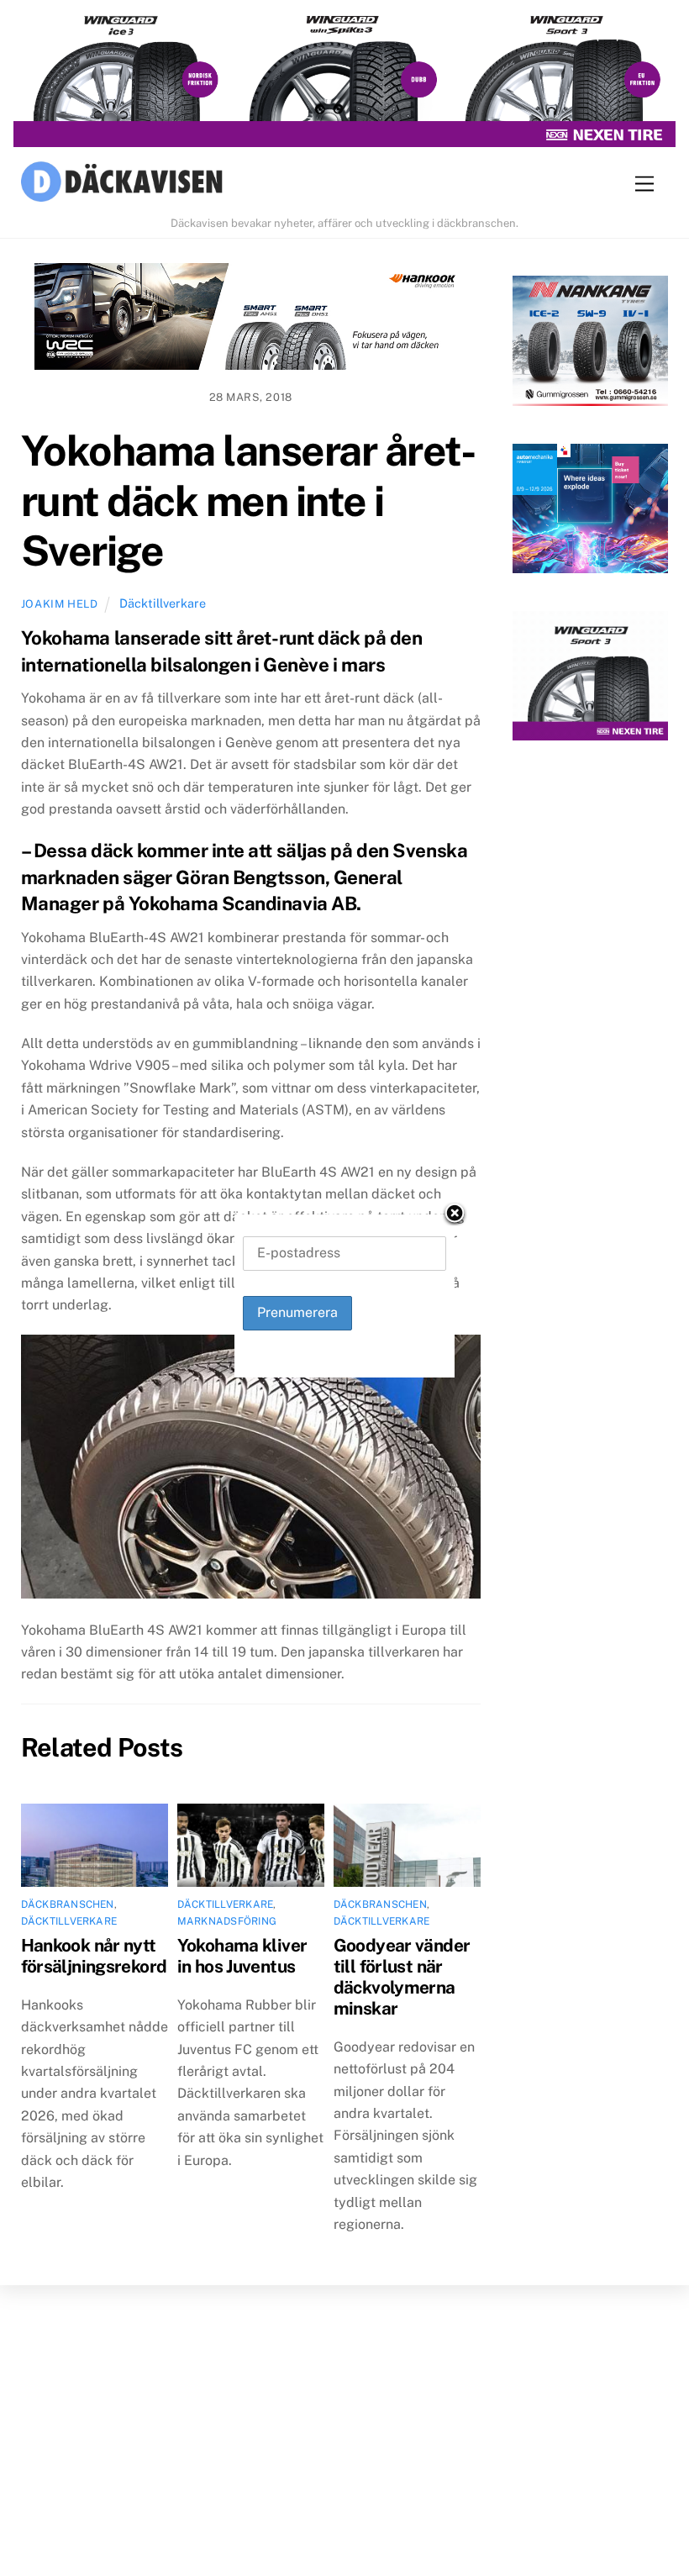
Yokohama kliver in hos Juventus (242, 1956)
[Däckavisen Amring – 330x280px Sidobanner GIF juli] (590, 680)
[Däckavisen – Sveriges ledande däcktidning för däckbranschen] (122, 184)
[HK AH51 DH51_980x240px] (251, 320)
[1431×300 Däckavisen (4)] (344, 82)
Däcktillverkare (163, 603)
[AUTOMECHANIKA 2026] (590, 512)
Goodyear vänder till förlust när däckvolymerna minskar (402, 1977)
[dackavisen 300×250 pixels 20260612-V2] (590, 344)
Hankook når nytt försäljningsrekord (94, 1956)
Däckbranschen (68, 1904)
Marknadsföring (227, 1921)
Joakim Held (60, 604)
